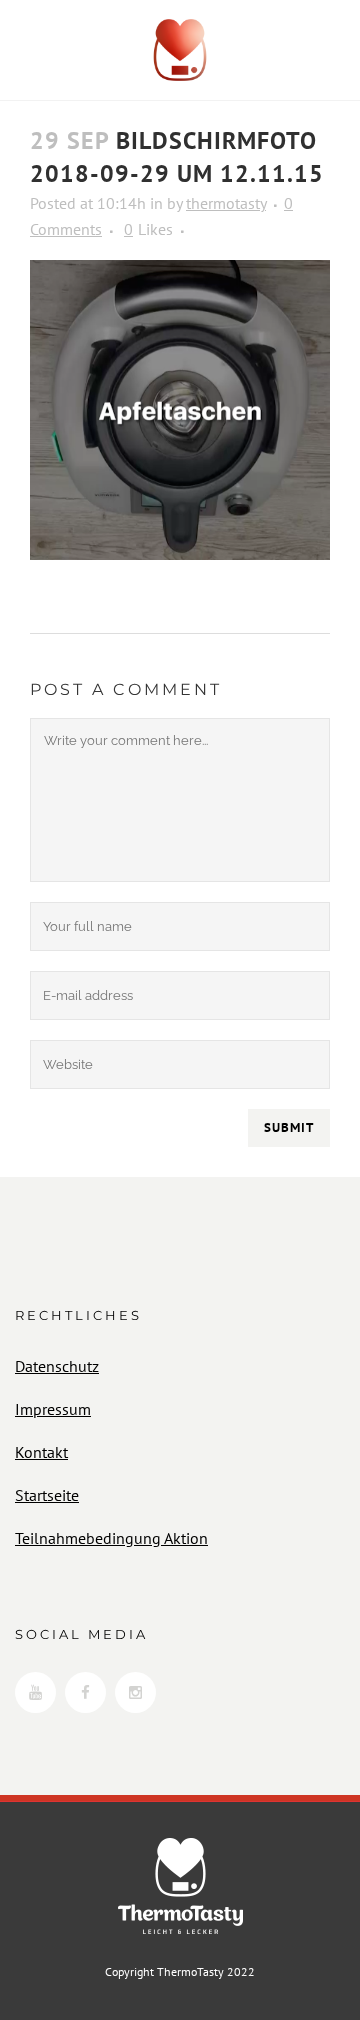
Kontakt (41, 1452)
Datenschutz (57, 1366)
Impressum (53, 1409)
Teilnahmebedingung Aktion (111, 1538)
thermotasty (226, 203)
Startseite (47, 1495)
